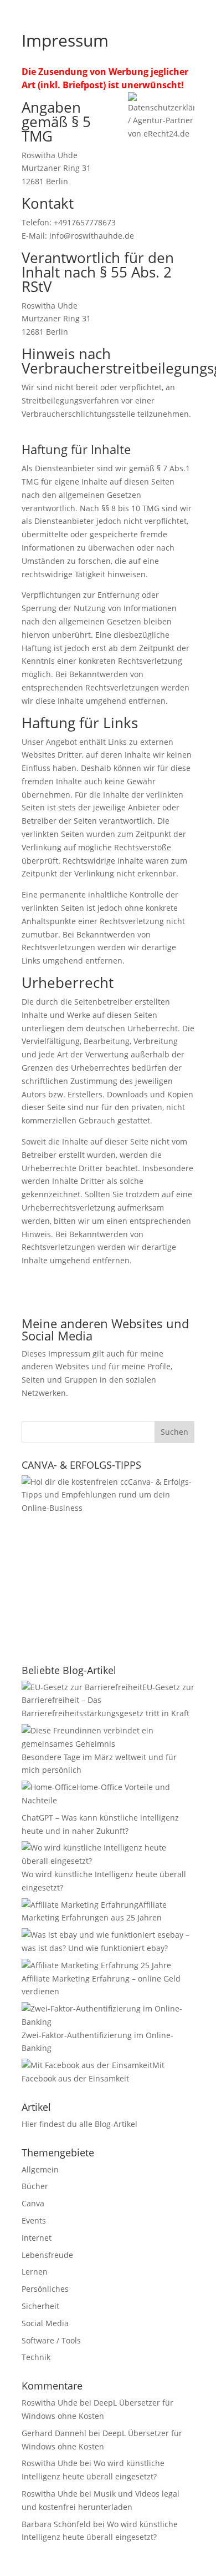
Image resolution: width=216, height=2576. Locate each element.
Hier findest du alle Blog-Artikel (79, 2124)
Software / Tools (51, 2340)
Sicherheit (40, 2306)
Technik (36, 2357)
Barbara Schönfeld (56, 2524)
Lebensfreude (47, 2255)
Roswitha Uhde (50, 2403)
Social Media (45, 2323)
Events (34, 2220)
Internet (37, 2238)
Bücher (35, 2186)
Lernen (35, 2272)
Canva (33, 2203)
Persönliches (45, 2289)
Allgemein (40, 2169)
